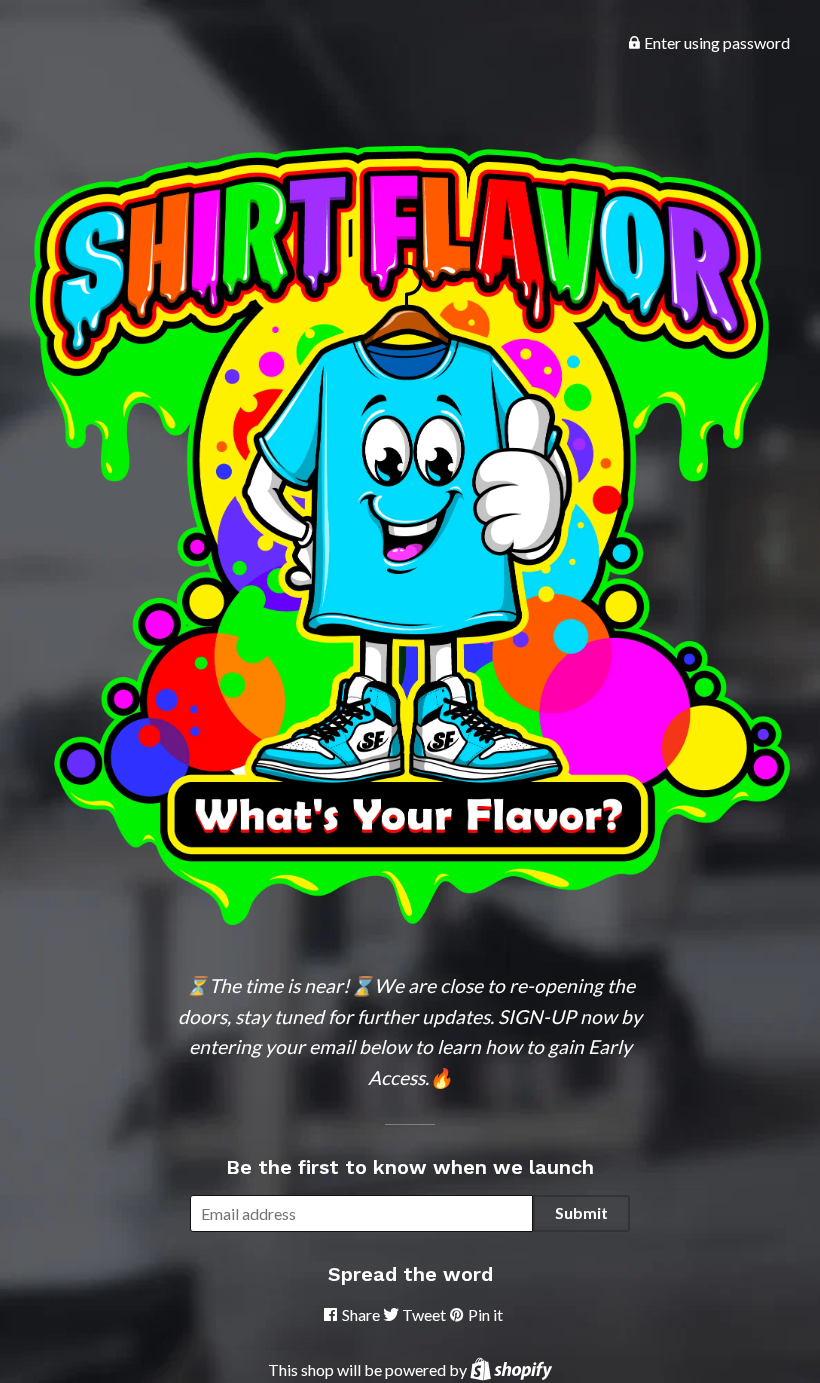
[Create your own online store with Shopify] (511, 1369)
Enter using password (715, 42)
